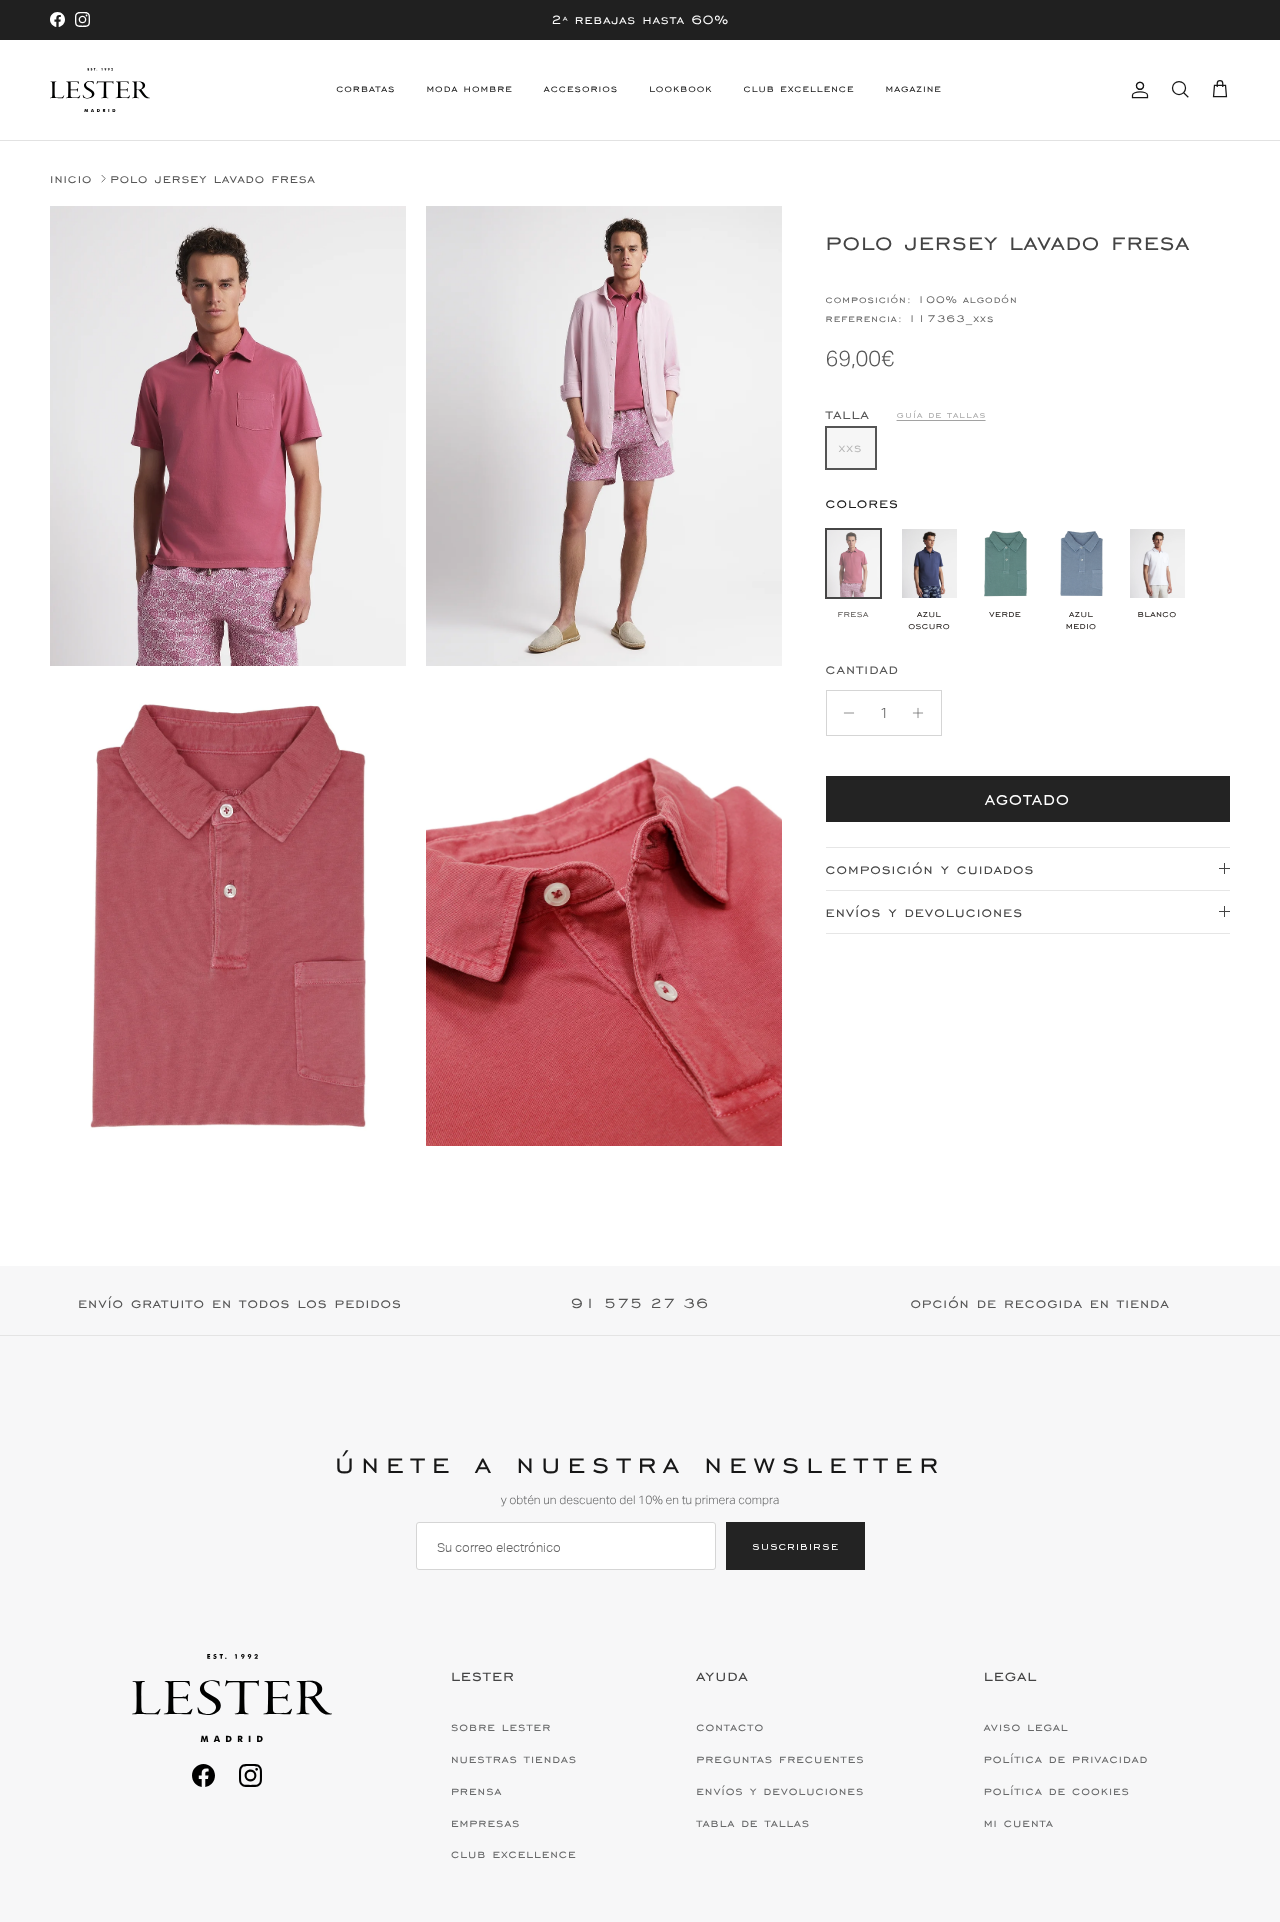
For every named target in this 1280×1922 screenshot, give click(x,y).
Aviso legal (1026, 1727)
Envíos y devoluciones (924, 912)
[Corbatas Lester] (100, 90)
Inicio (71, 178)
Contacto (730, 1727)
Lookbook (680, 89)
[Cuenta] (1136, 89)
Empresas (486, 1823)
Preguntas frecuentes (780, 1759)
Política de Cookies (1057, 1791)
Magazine (913, 89)
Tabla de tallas (753, 1823)
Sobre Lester (501, 1727)
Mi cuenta (1019, 1823)
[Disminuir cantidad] (844, 713)
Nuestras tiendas (514, 1759)
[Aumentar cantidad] (923, 713)
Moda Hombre (469, 89)
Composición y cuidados (930, 869)
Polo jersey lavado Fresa (213, 178)
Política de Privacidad (1066, 1759)
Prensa (476, 1791)
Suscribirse (795, 1545)
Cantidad (862, 669)
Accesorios (581, 89)
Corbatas (365, 89)
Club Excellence (799, 89)
